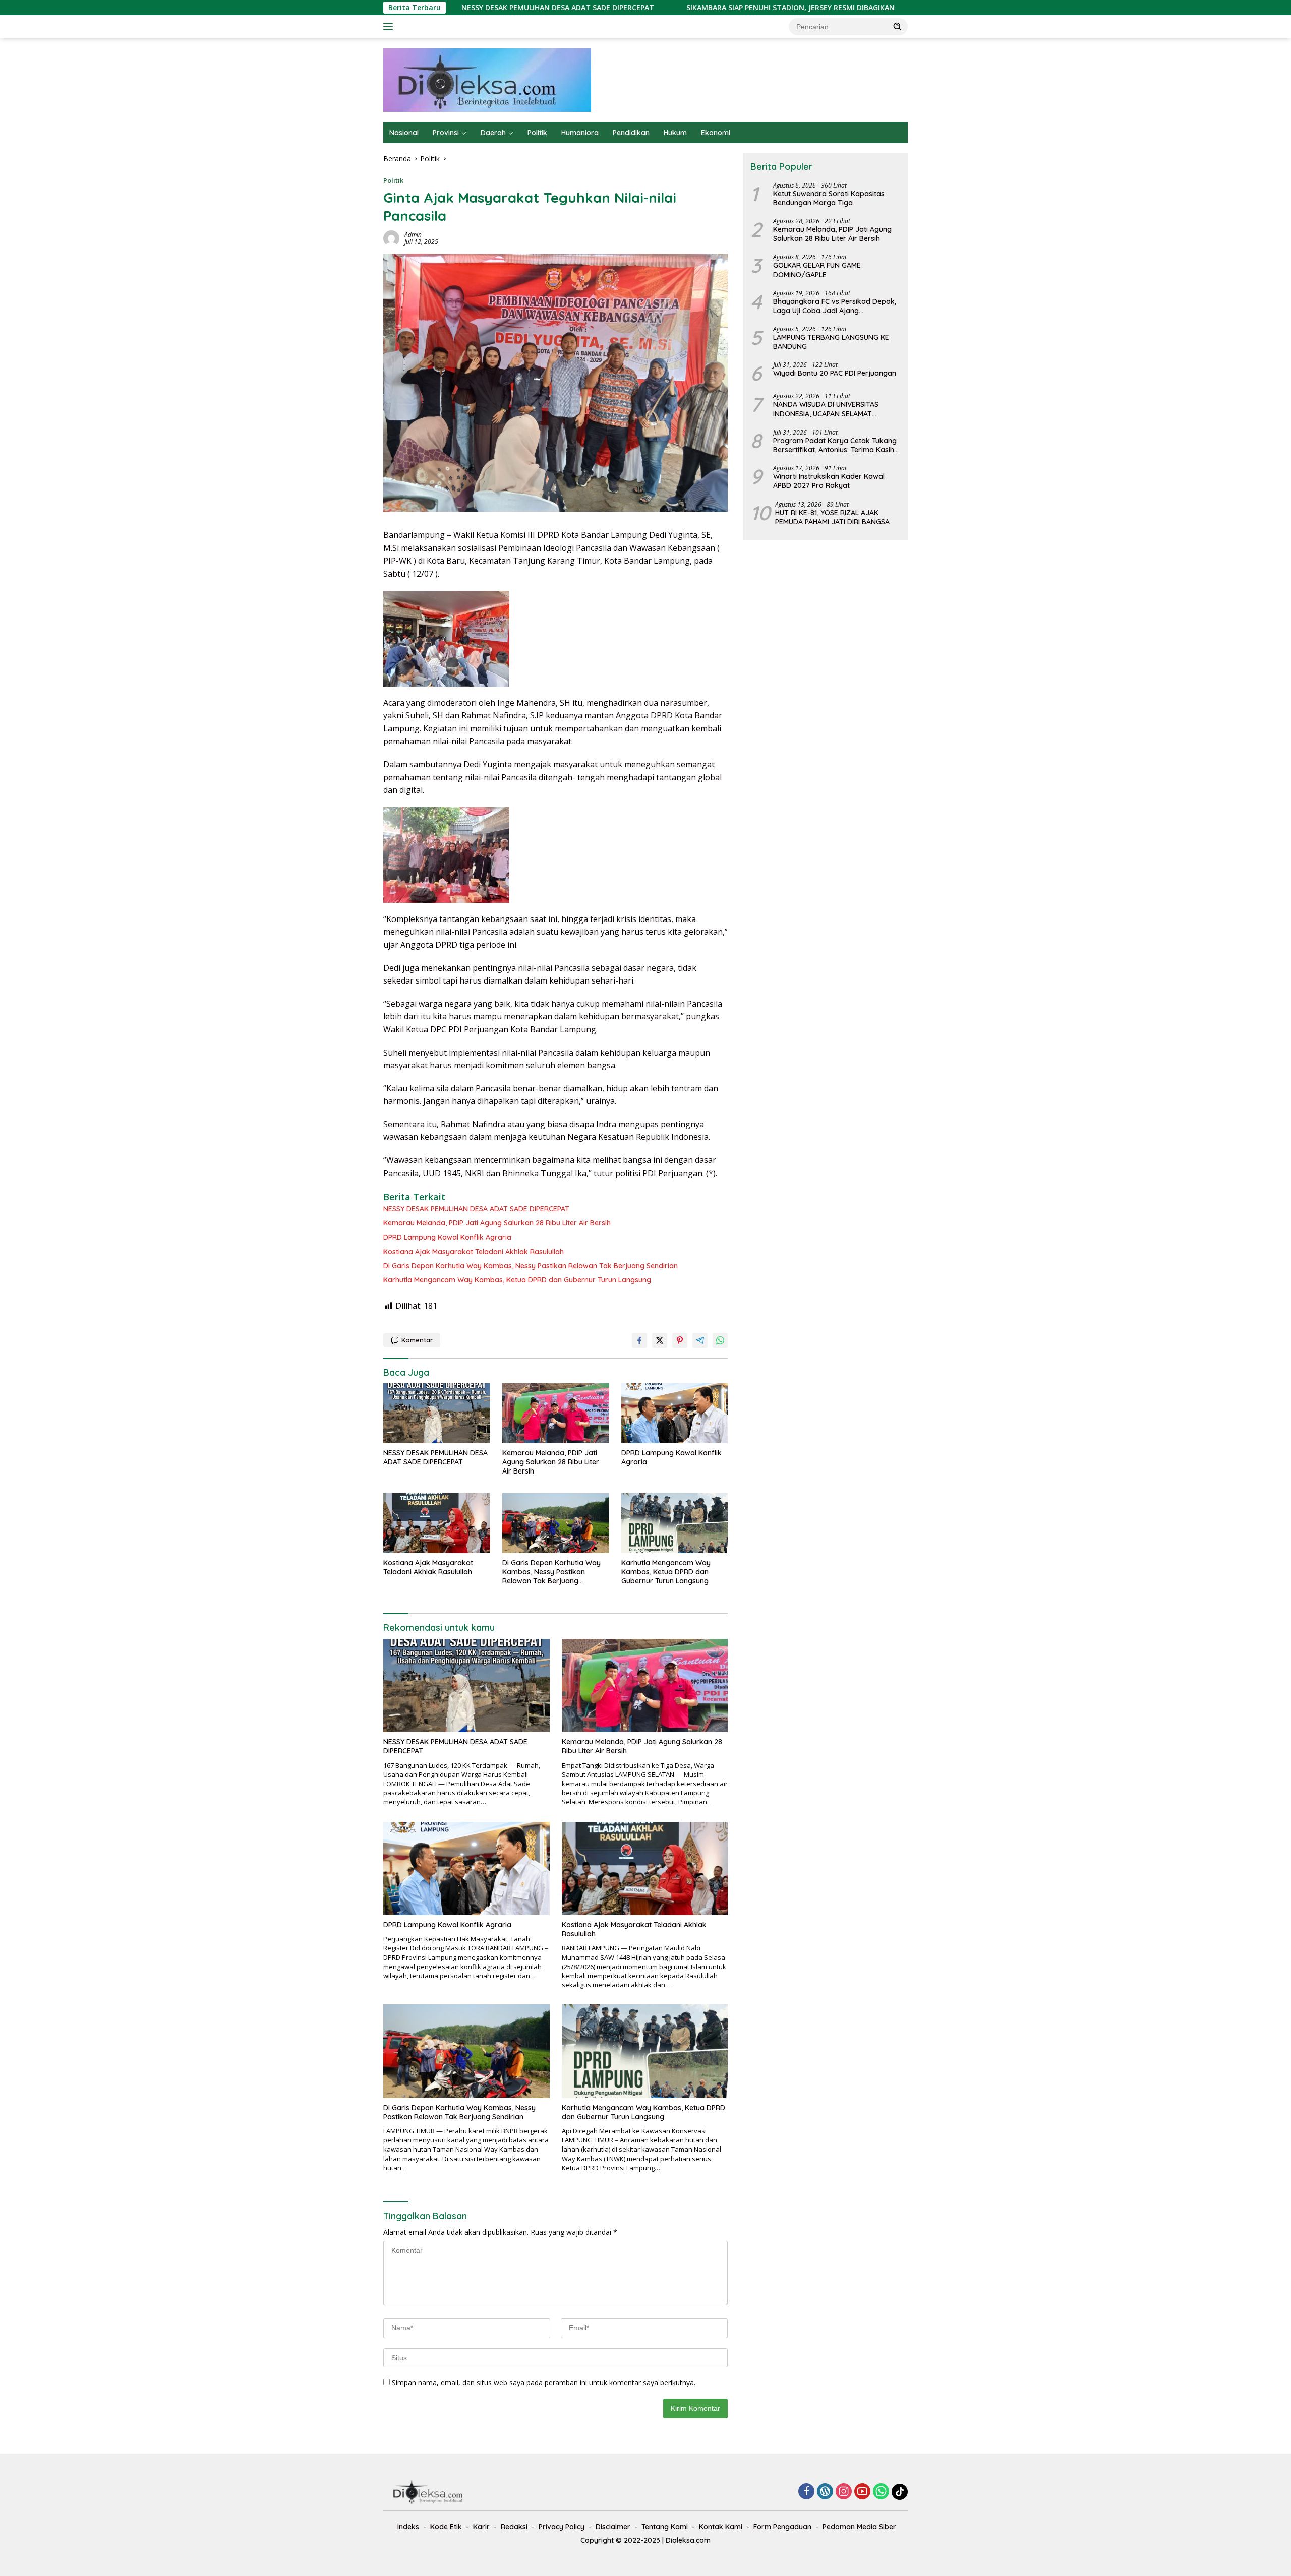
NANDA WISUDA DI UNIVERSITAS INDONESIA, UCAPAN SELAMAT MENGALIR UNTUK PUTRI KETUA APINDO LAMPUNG (826, 409)
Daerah (493, 133)
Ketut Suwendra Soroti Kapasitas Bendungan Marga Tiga (829, 198)
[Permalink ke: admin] (391, 238)
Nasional (404, 133)
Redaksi (514, 2527)
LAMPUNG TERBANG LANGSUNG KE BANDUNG (831, 342)
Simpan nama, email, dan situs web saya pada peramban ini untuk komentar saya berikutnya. (544, 2383)
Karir (481, 2527)
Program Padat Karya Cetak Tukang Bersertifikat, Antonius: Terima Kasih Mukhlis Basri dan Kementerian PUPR (835, 445)
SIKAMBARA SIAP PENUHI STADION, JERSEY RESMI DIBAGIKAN (643, 8)
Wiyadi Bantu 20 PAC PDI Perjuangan (835, 373)
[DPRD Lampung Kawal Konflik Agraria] (675, 1413)
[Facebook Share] (639, 1340)
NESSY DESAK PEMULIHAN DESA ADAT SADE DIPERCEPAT (476, 1209)
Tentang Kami (665, 2527)
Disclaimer (613, 2527)
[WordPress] (825, 2492)
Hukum (675, 133)
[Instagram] (844, 2492)
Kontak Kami (721, 2527)
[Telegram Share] (700, 1340)
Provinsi (446, 133)
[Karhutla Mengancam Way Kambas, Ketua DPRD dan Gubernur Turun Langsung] (675, 1523)
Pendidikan (631, 133)
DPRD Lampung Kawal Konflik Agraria (447, 1237)
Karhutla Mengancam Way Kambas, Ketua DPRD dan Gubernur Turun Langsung (517, 1280)
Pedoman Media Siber (859, 2527)
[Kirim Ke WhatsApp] (720, 1340)
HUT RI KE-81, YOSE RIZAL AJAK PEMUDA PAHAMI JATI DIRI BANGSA (832, 517)
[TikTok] (900, 2492)
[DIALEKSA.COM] (487, 79)
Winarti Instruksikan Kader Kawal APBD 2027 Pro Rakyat (829, 481)
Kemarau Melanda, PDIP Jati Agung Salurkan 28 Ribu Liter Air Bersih (898, 8)
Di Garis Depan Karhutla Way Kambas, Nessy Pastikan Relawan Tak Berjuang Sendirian (531, 1266)
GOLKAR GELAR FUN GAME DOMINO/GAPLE (817, 270)
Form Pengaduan (782, 2527)
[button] (898, 26)
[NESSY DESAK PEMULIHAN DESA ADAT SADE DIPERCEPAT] (437, 1413)
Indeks (408, 2527)
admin (413, 235)
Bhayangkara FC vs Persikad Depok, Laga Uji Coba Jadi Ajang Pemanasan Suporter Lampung (835, 306)
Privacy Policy (562, 2527)
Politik (537, 133)
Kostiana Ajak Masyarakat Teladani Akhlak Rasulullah (474, 1252)
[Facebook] (806, 2492)
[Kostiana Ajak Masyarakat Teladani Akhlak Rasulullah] (437, 1523)
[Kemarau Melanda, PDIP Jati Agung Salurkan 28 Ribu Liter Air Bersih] (556, 1413)
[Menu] (390, 27)
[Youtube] (862, 2492)
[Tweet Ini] (660, 1340)
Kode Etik (446, 2527)
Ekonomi (716, 133)
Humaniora (580, 133)
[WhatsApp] (881, 2492)
